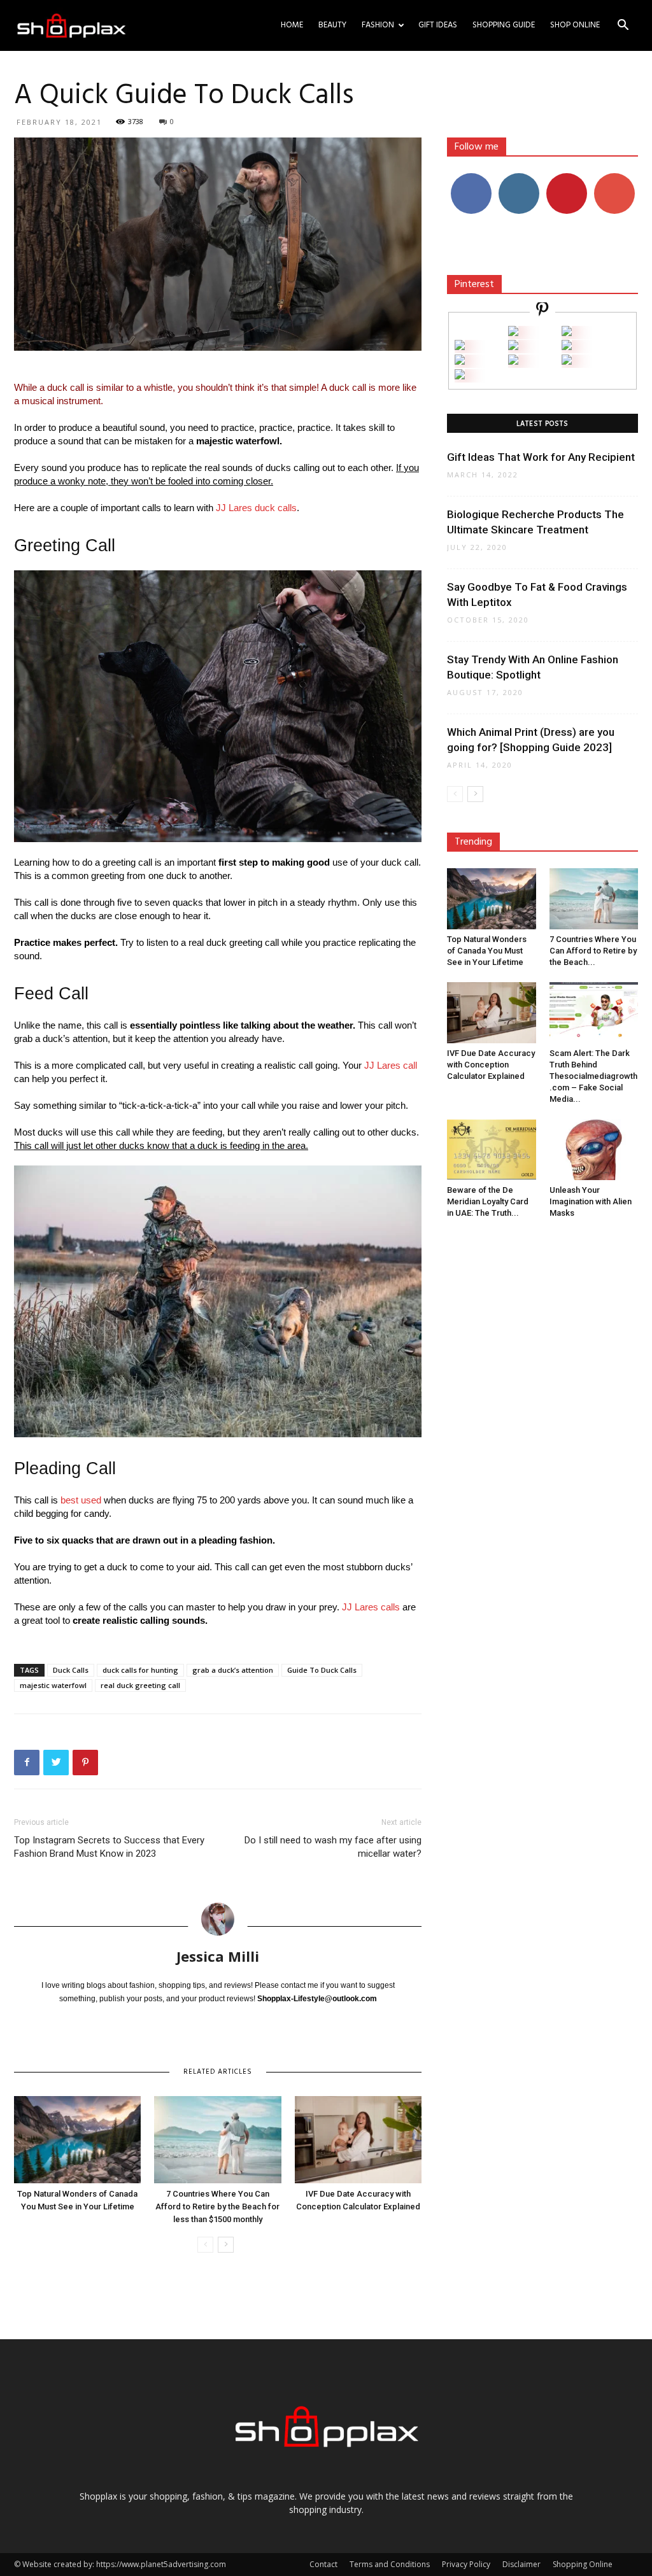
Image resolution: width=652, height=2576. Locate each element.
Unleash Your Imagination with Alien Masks (591, 1201)
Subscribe (614, 178)
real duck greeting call (140, 1685)
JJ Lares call (391, 1065)
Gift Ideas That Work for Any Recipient (541, 457)
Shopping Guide (504, 25)
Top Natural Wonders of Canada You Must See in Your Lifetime (487, 951)
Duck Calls (71, 1670)
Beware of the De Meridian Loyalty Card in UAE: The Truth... (488, 1201)
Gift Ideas (438, 25)
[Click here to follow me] (542, 311)
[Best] (567, 361)
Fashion (378, 25)
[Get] (567, 333)
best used (81, 1500)
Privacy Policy (466, 2564)
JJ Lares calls (371, 1607)
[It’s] (460, 361)
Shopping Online (583, 2564)
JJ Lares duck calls (256, 508)
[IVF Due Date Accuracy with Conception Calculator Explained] (358, 2140)
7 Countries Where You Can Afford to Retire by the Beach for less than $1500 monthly (217, 2206)
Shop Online (575, 25)
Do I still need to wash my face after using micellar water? (333, 1847)
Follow (519, 178)
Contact (323, 2564)
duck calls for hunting (140, 1670)
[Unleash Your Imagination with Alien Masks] (594, 1150)
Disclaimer (521, 2564)
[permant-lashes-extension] (513, 361)
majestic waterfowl (53, 1685)
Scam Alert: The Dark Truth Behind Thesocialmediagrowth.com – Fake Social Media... (593, 1076)
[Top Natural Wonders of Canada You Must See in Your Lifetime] (77, 2140)
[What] (513, 333)
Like (471, 178)
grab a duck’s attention (233, 1670)
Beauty (332, 25)
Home (292, 25)
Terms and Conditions (390, 2564)
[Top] (460, 376)
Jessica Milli (218, 1956)
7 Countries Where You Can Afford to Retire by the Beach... (593, 951)
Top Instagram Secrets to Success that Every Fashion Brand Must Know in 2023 (109, 1847)
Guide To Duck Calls (322, 1670)
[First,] (460, 347)
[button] (623, 26)
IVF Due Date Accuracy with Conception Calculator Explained (491, 1065)
